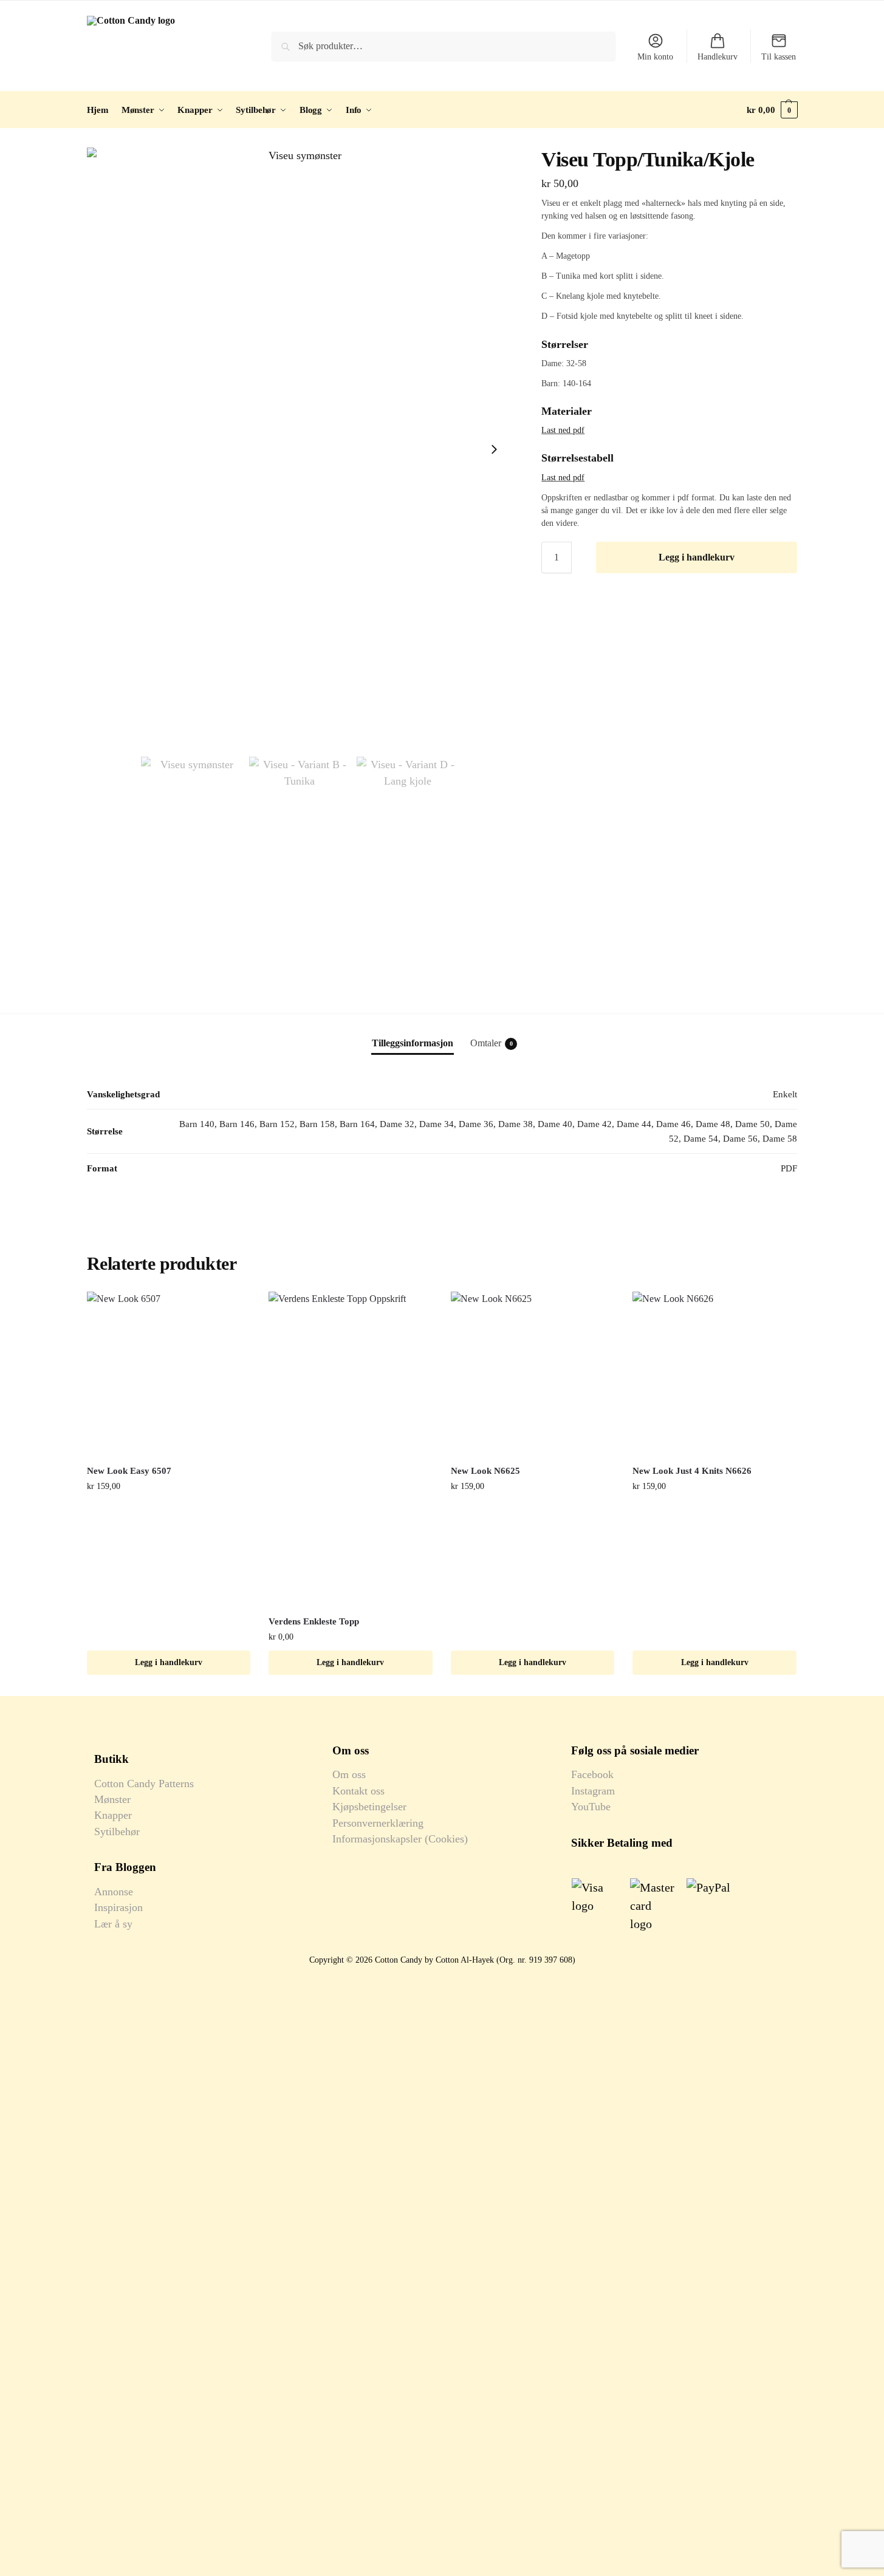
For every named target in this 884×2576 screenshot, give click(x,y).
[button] (772, 110)
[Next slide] (494, 449)
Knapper (113, 1815)
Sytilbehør (117, 1831)
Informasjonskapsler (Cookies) (400, 1839)
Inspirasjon (118, 1907)
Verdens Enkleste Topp (314, 1621)
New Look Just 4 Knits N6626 (692, 1471)
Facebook (592, 1774)
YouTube (591, 1807)
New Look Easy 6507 (129, 1471)
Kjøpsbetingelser (369, 1807)
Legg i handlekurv (697, 557)
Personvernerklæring (378, 1823)
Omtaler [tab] (492, 1043)
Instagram (593, 1791)
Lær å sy (113, 1924)
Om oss (349, 1774)
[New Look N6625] (533, 1374)
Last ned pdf (563, 430)
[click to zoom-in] (300, 449)
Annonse (114, 1892)
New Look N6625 (485, 1471)
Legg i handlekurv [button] (169, 1662)
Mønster (112, 1799)
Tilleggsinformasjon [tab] (413, 1043)
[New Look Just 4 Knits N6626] (714, 1374)
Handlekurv (718, 57)
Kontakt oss (358, 1791)
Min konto (655, 57)
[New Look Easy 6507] (169, 1374)
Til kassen (779, 57)
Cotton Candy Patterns (144, 1784)
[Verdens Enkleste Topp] (351, 1449)
